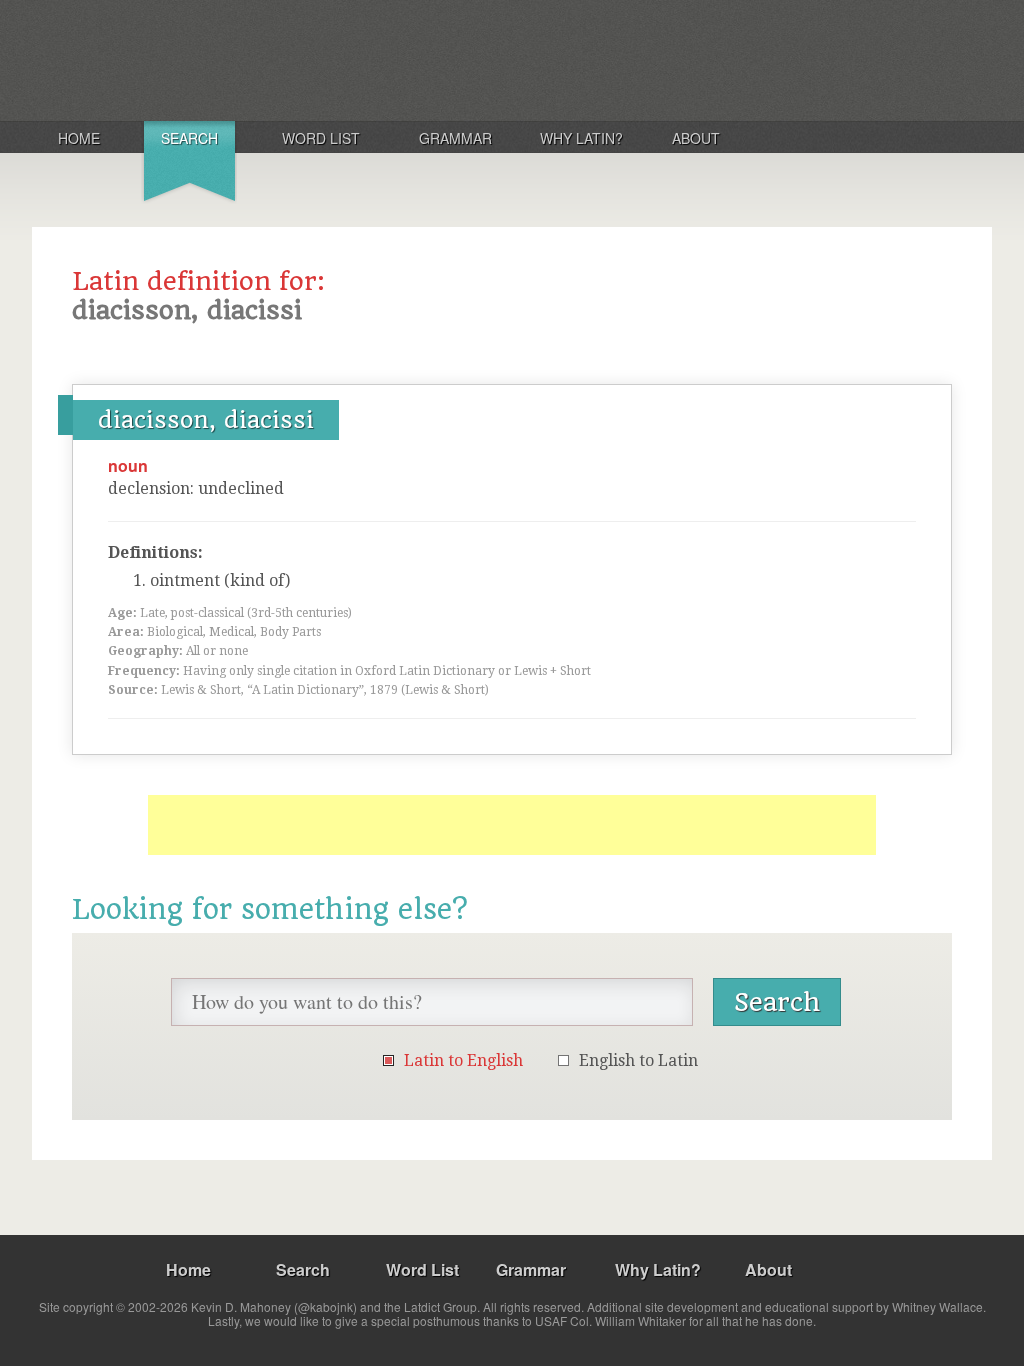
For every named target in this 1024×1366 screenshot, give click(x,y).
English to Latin (638, 1060)
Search (189, 138)
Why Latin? (581, 138)
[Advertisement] (512, 825)
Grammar (455, 138)
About (696, 138)
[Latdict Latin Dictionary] (295, 59)
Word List (321, 138)
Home (79, 138)
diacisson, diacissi (206, 420)
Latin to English (463, 1060)
